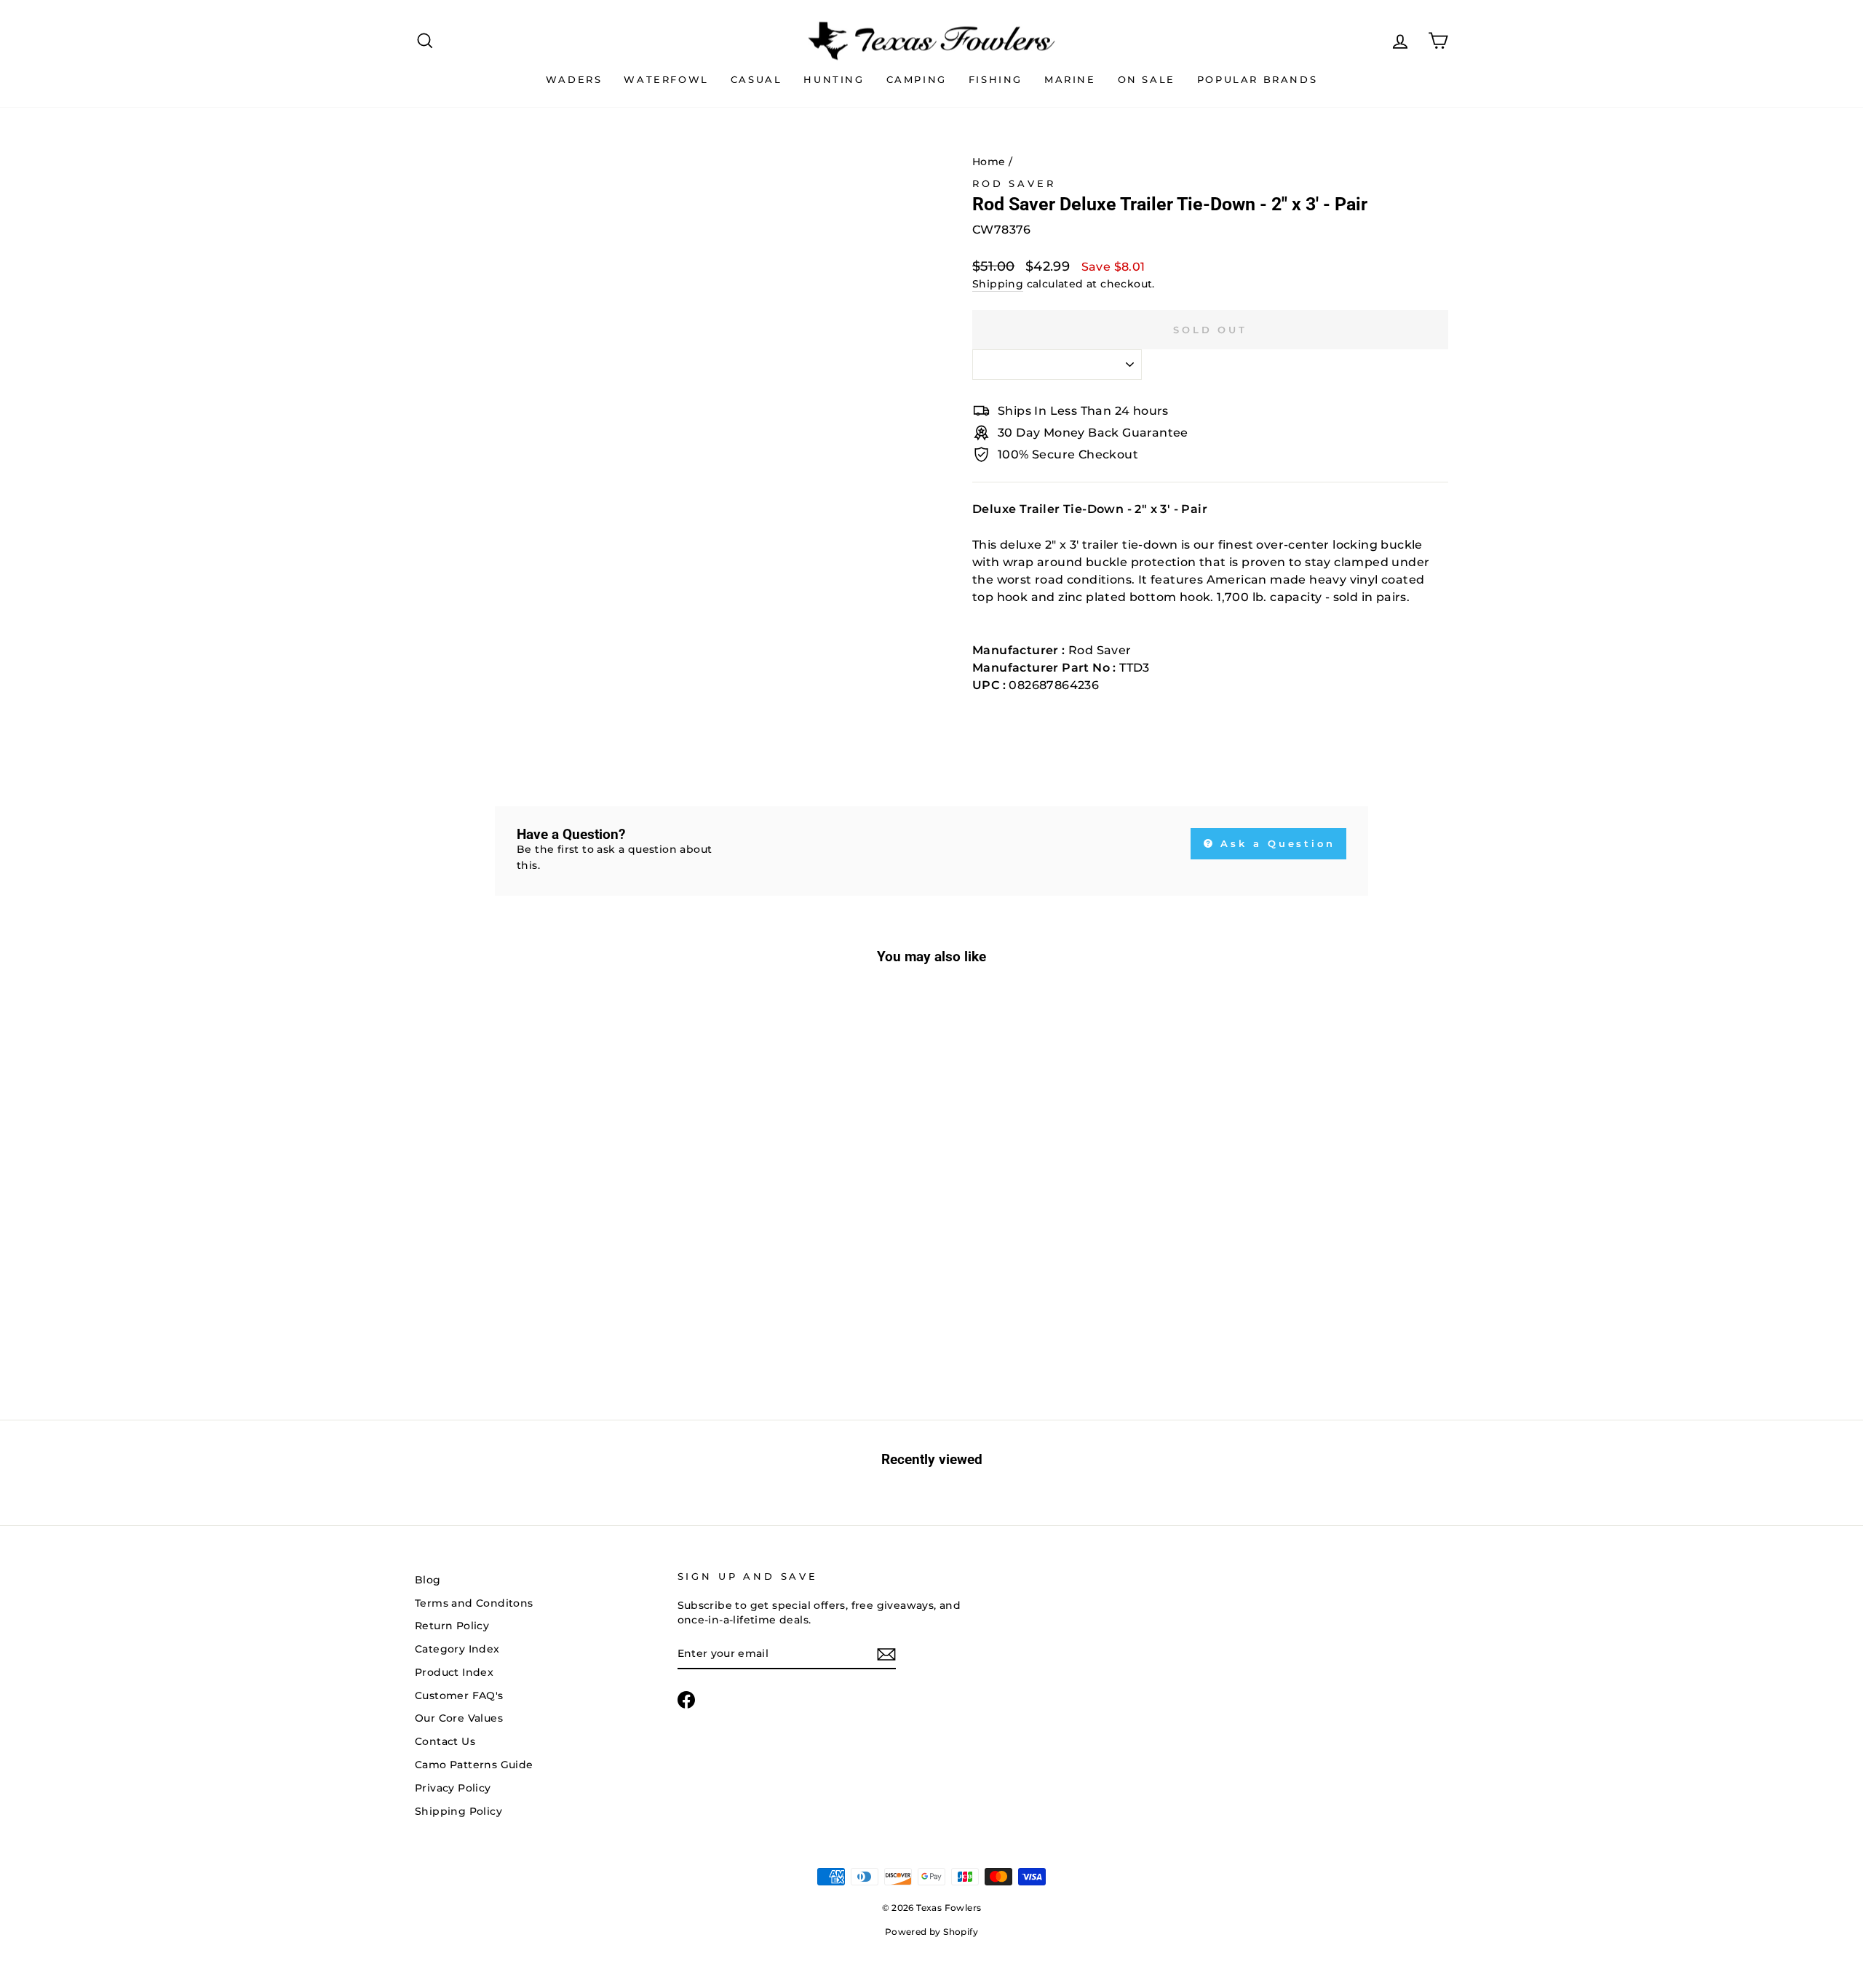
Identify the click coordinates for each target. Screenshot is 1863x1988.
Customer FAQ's (459, 1695)
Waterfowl (666, 79)
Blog (428, 1580)
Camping (917, 79)
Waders (574, 79)
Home (989, 162)
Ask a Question (1276, 843)
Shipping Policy (458, 1811)
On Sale (1147, 79)
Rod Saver (1014, 184)
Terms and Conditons (474, 1603)
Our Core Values (459, 1718)
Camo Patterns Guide (474, 1765)
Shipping (998, 284)
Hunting (834, 79)
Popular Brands (1257, 79)
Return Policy (452, 1626)
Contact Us (445, 1741)
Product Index (454, 1672)
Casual (756, 79)
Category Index (457, 1649)
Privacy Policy (453, 1788)
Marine (1070, 79)
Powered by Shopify (931, 1932)
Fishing (996, 79)
